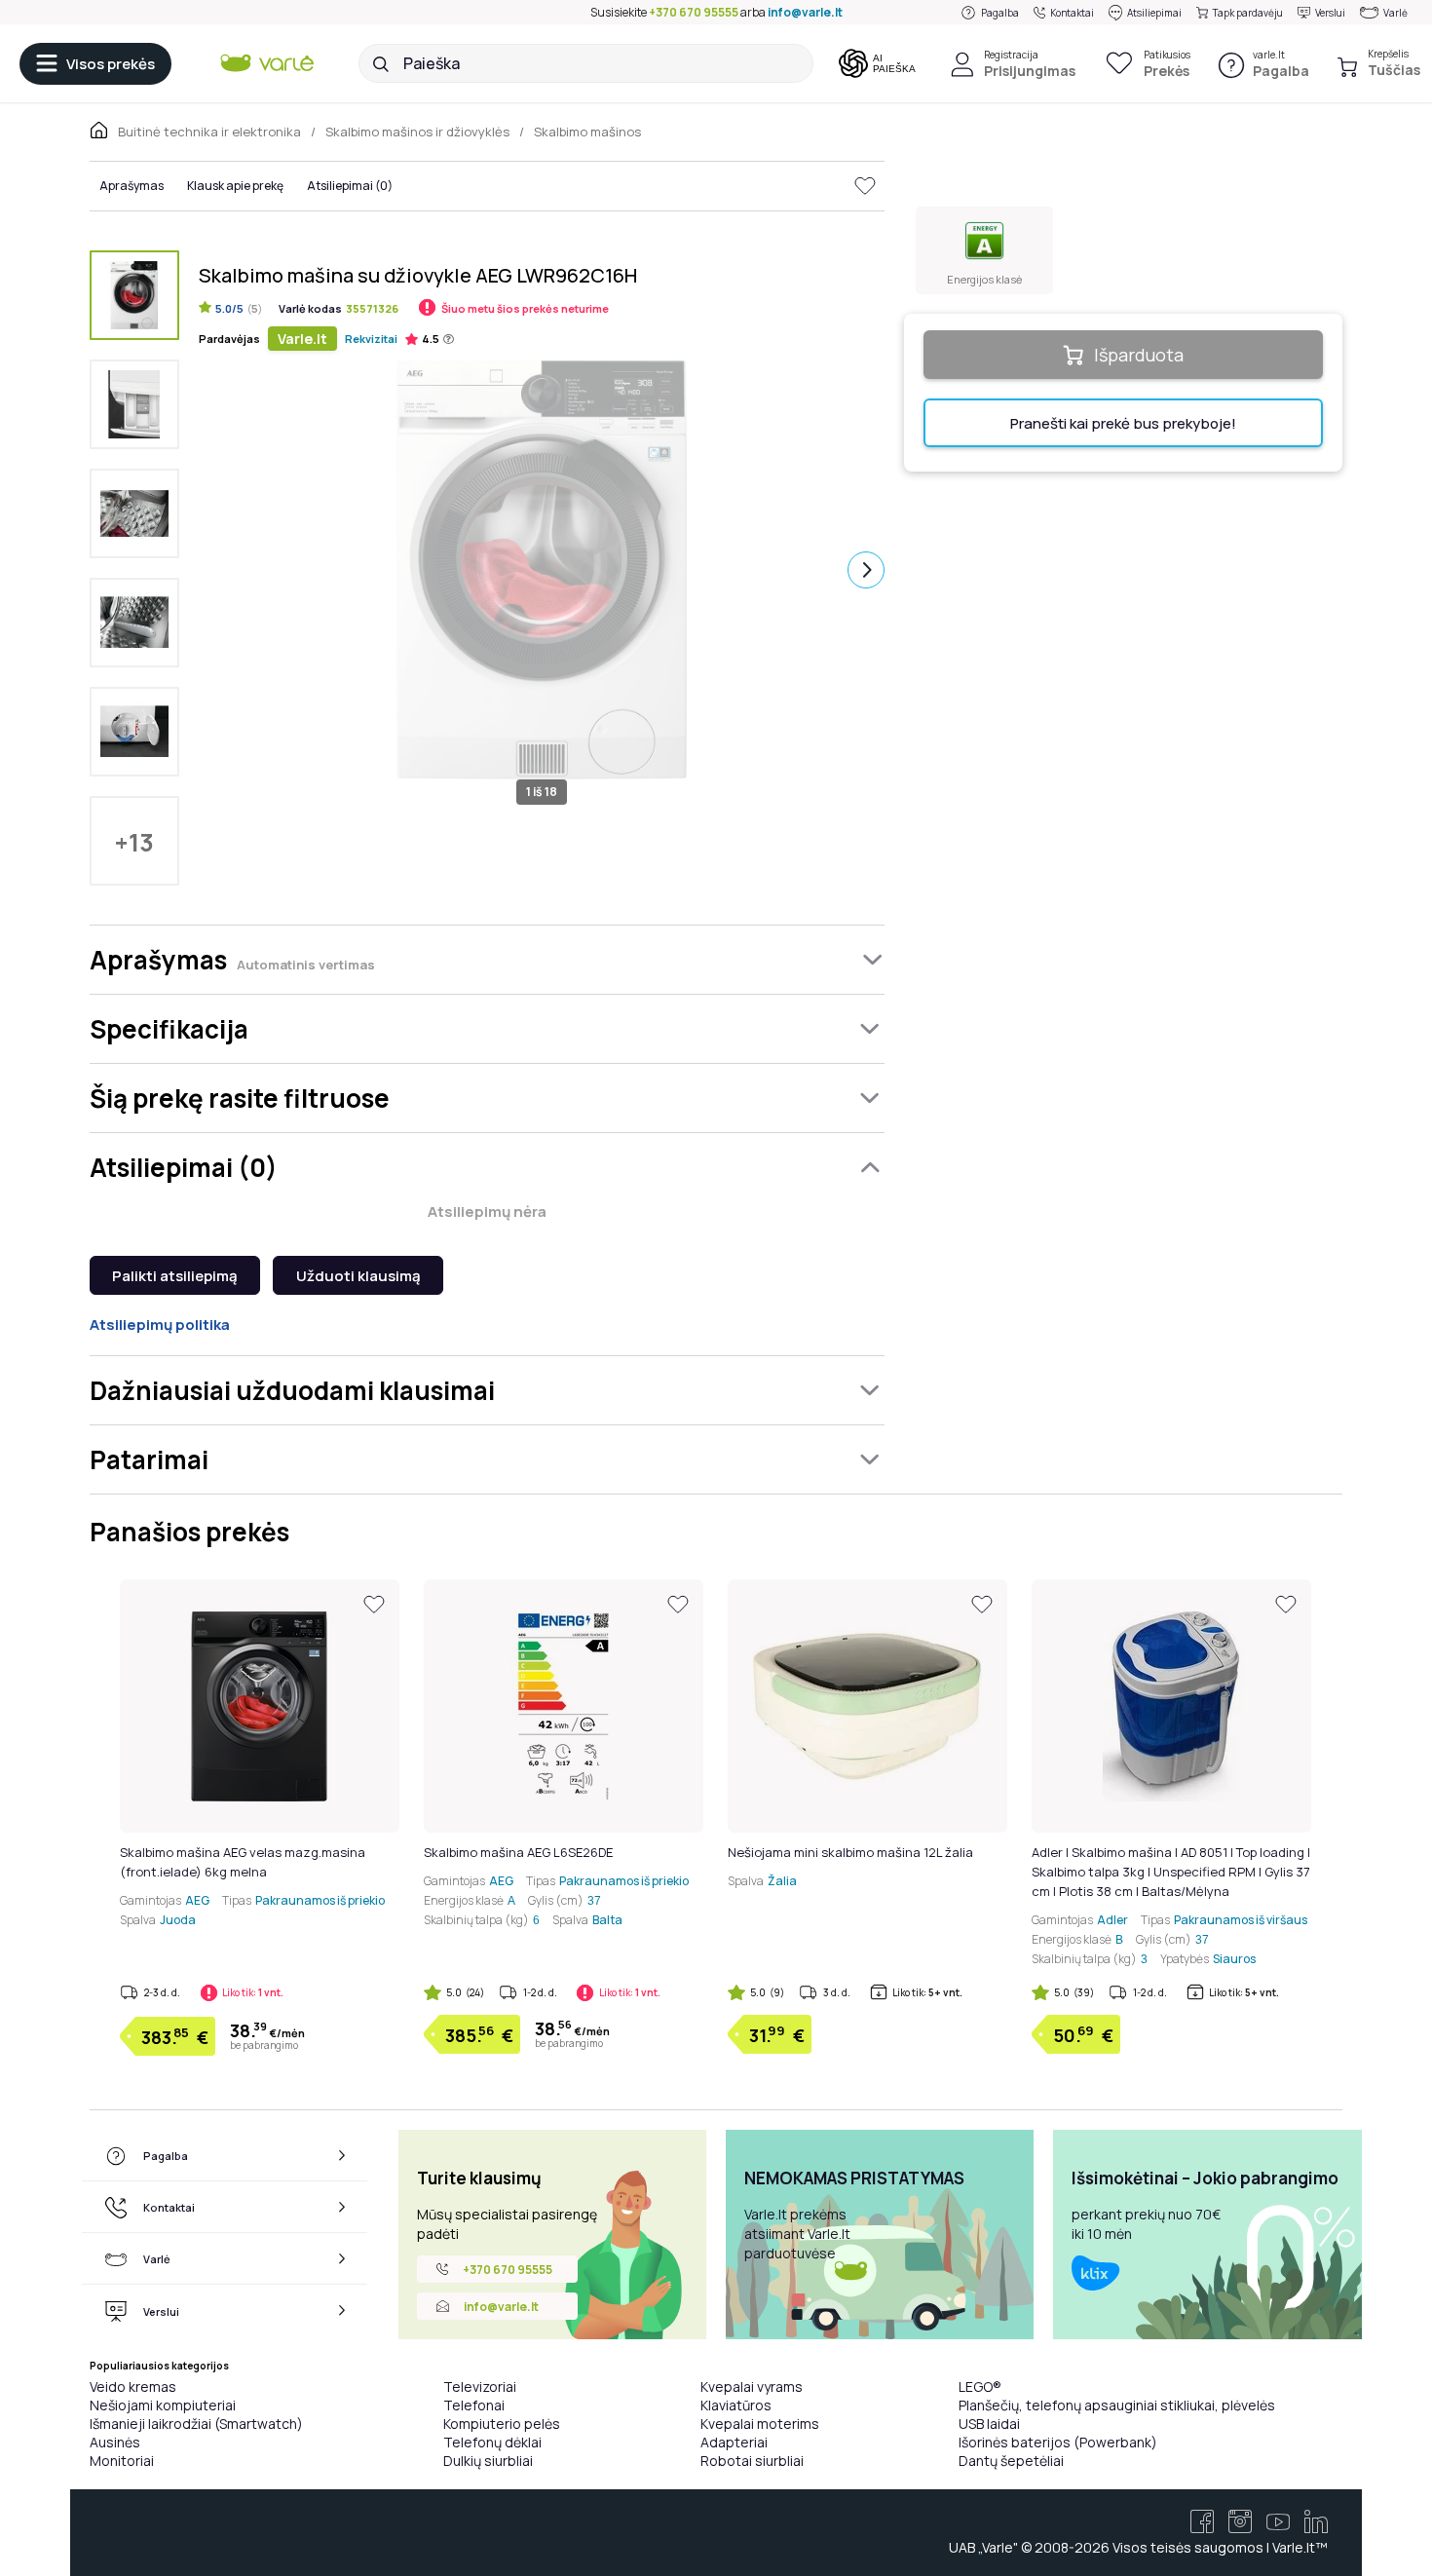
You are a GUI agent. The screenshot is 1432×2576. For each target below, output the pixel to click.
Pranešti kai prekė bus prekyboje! (1123, 423)
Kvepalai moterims (760, 2424)
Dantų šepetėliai (1011, 2461)
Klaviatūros (736, 2405)
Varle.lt (302, 339)
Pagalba (1000, 13)
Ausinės (115, 2442)
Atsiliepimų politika (160, 1325)
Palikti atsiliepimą (175, 1276)
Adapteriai (734, 2442)
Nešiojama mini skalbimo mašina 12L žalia (850, 1852)
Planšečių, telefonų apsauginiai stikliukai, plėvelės (1117, 2405)
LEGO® (980, 2387)
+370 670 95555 (694, 12)
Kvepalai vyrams (752, 2387)
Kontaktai (1072, 13)
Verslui (1330, 13)
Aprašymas (132, 186)
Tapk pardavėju (1248, 13)
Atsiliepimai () (350, 186)
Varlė (1395, 13)
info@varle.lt (805, 12)
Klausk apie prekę (235, 186)
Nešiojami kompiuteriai (163, 2405)
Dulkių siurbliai (488, 2461)
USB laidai (989, 2424)
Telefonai (474, 2405)
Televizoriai (480, 2387)
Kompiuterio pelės (502, 2424)
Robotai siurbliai (752, 2461)
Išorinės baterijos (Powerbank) (1058, 2442)
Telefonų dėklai (492, 2442)
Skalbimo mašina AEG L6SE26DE (518, 1852)
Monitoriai (122, 2461)
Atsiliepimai (1154, 13)
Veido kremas (133, 2387)
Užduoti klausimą (358, 1276)
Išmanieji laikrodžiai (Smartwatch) (196, 2424)
